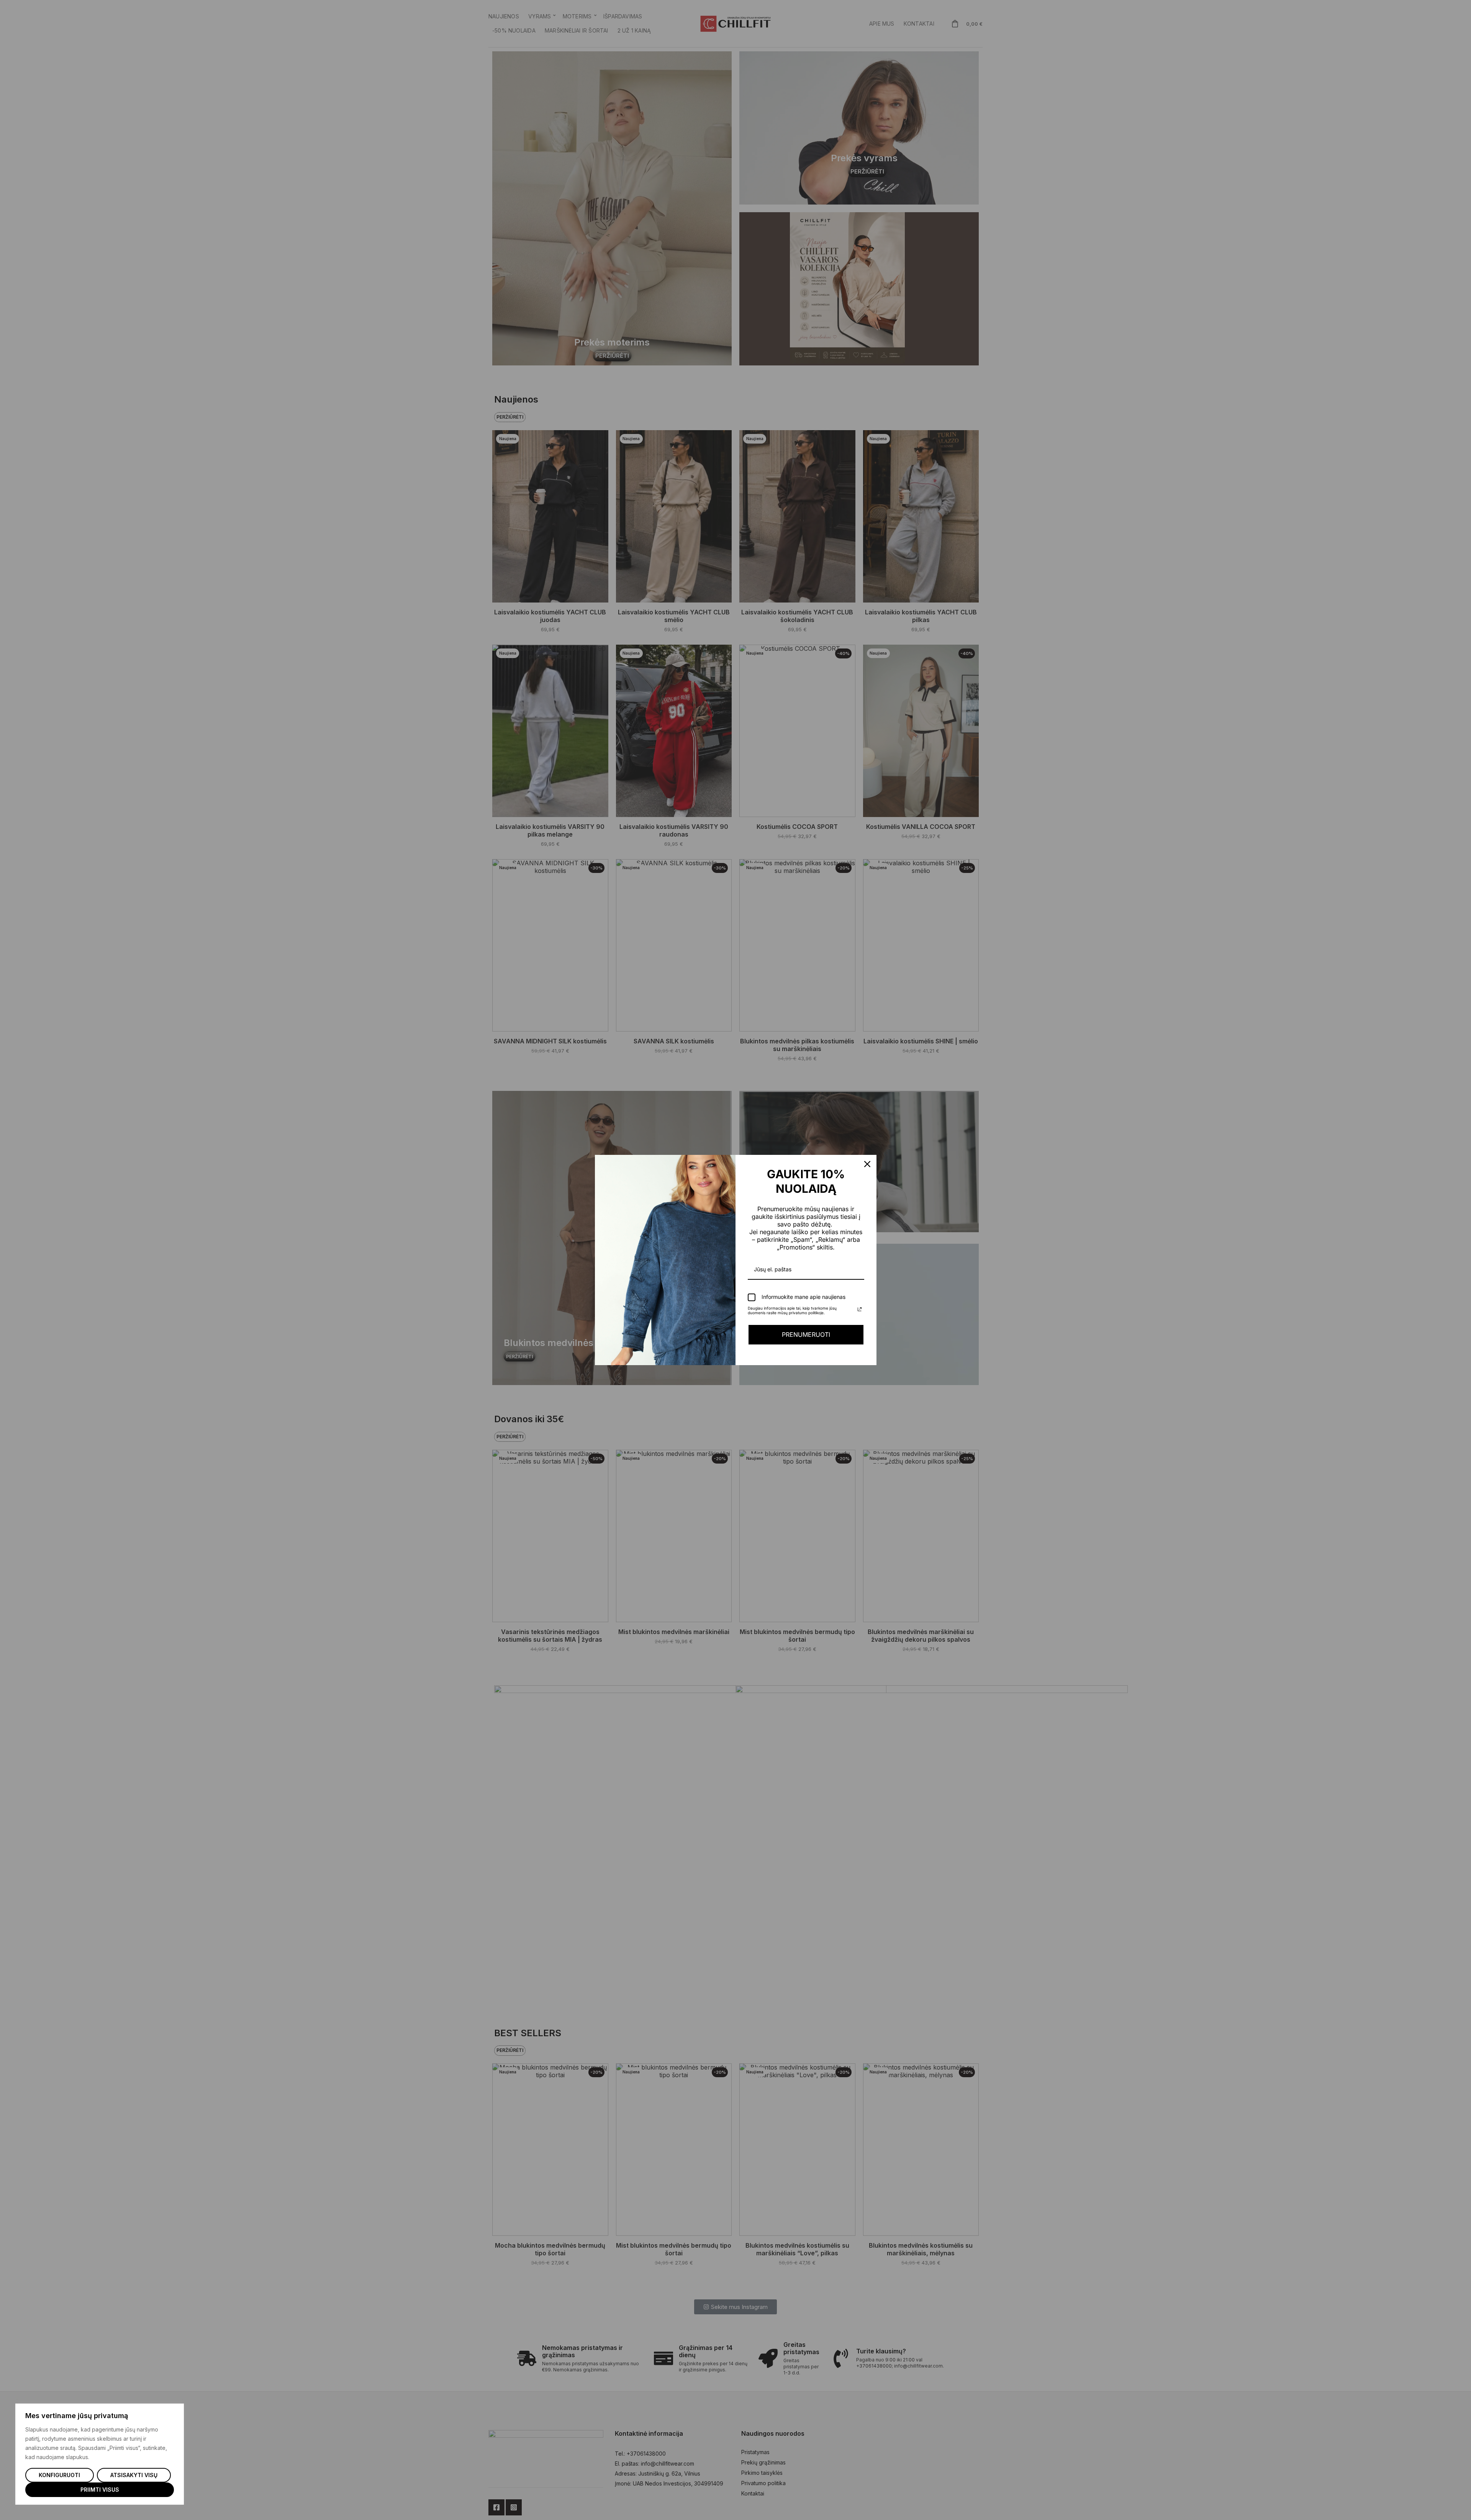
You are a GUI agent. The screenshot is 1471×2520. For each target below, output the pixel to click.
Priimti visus (100, 2490)
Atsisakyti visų (134, 2475)
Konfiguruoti (59, 2475)
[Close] (867, 1164)
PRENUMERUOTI (806, 1335)
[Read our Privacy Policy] (860, 1309)
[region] (100, 2454)
